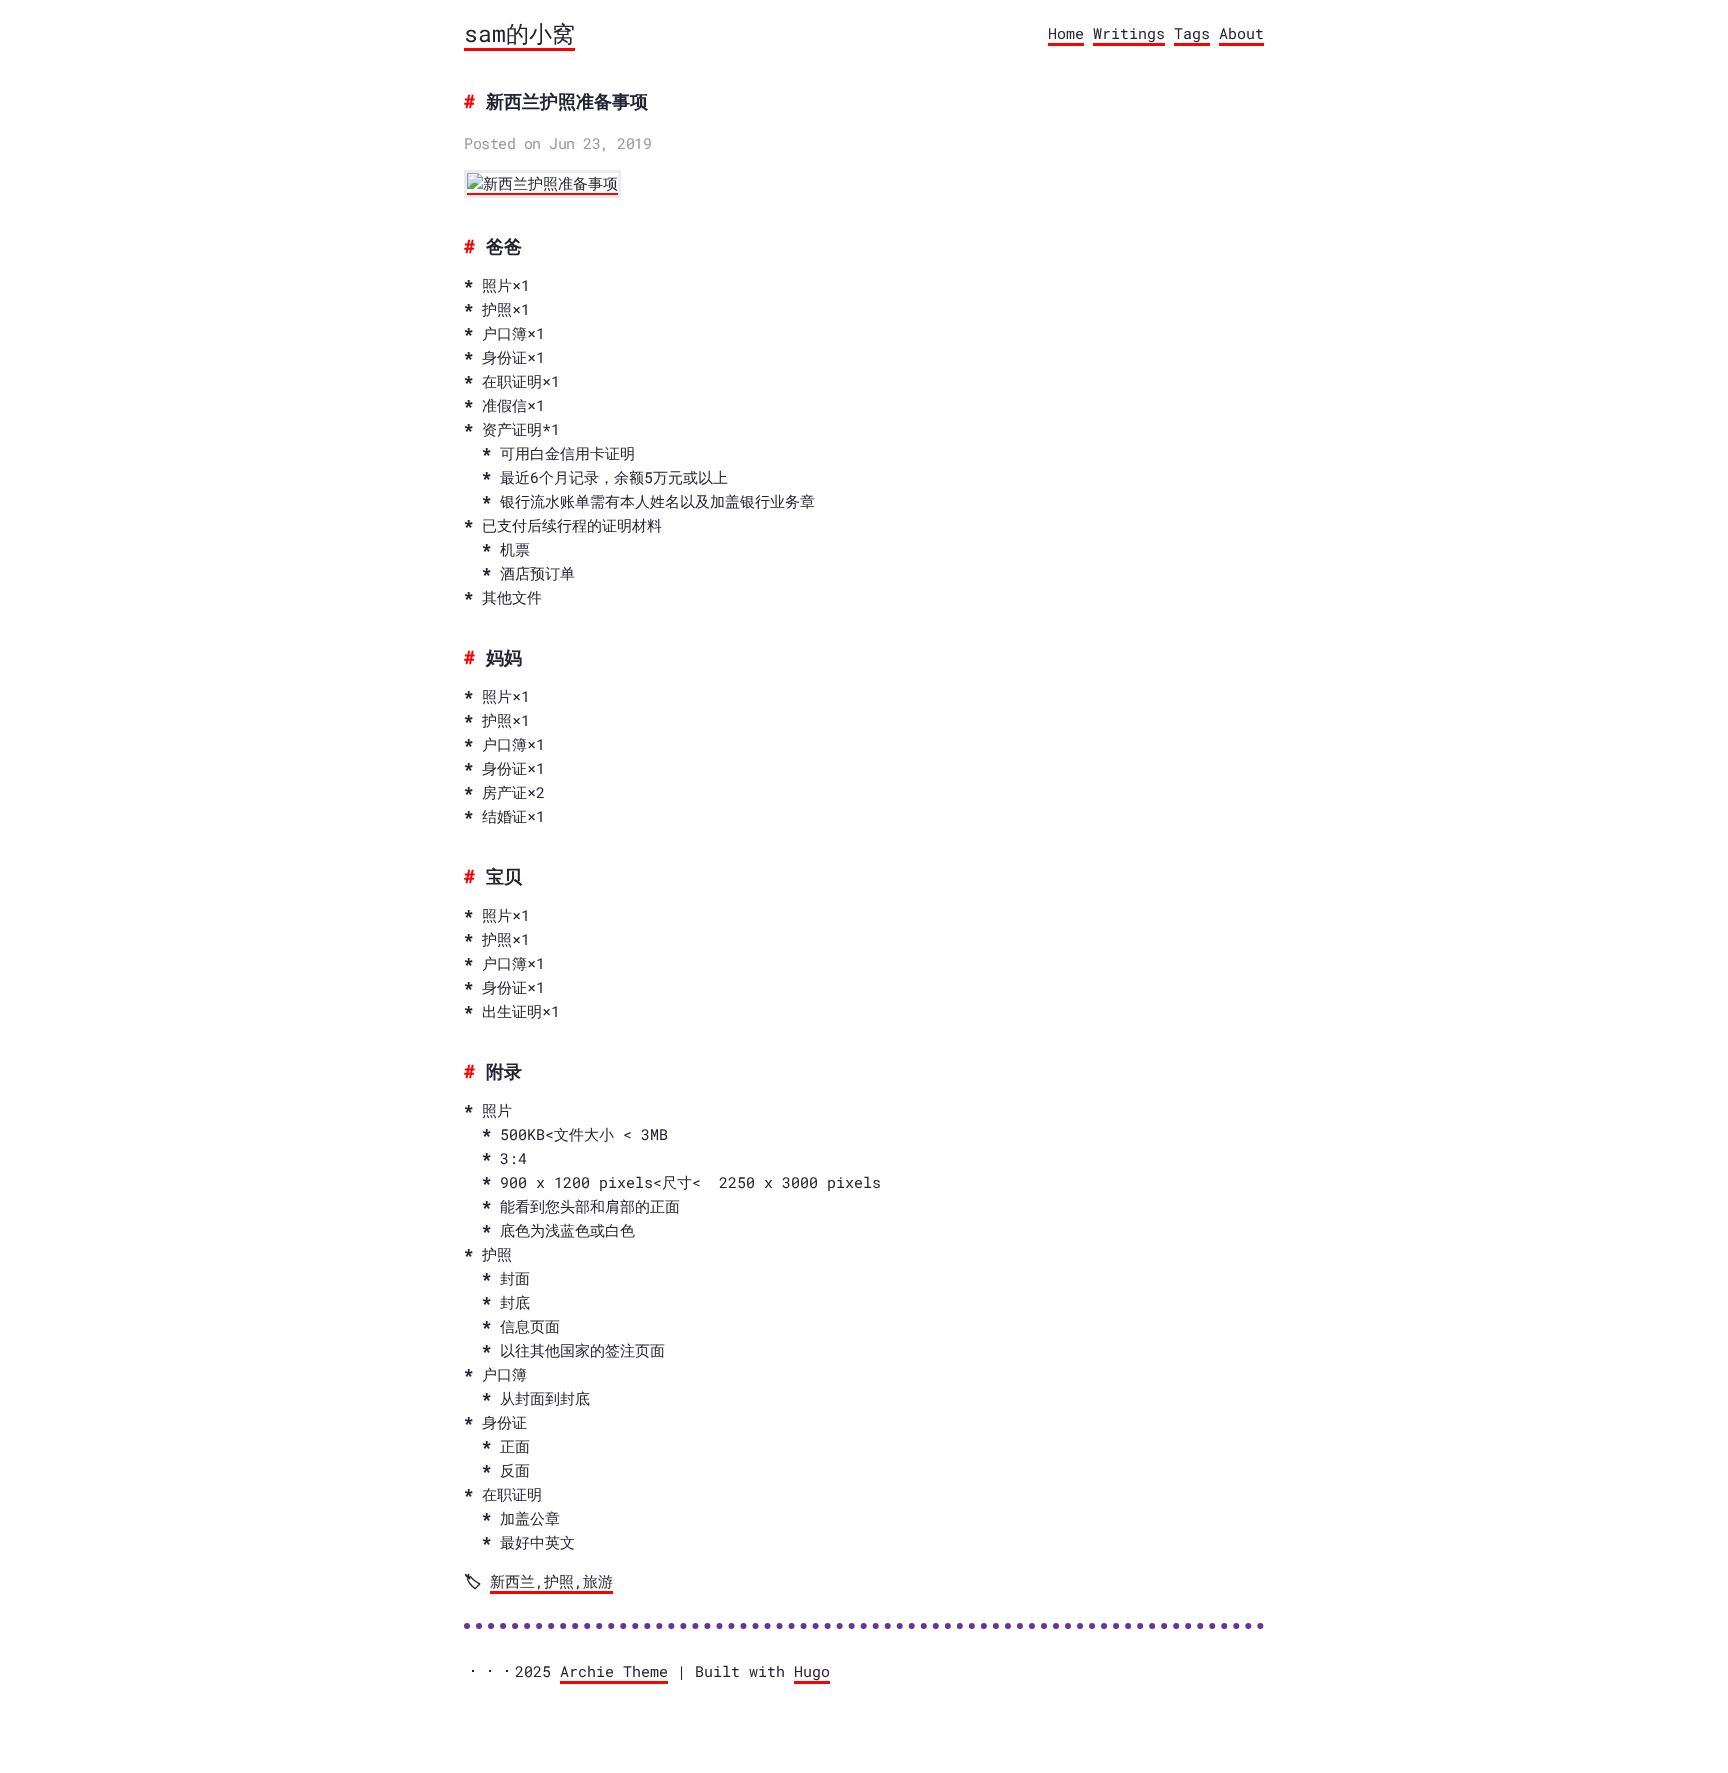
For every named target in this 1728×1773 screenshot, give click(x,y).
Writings (1129, 33)
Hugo (812, 1671)
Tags (1192, 33)
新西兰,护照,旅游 (551, 1581)
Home (1066, 33)
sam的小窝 (519, 33)
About (1241, 33)
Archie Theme (614, 1671)
